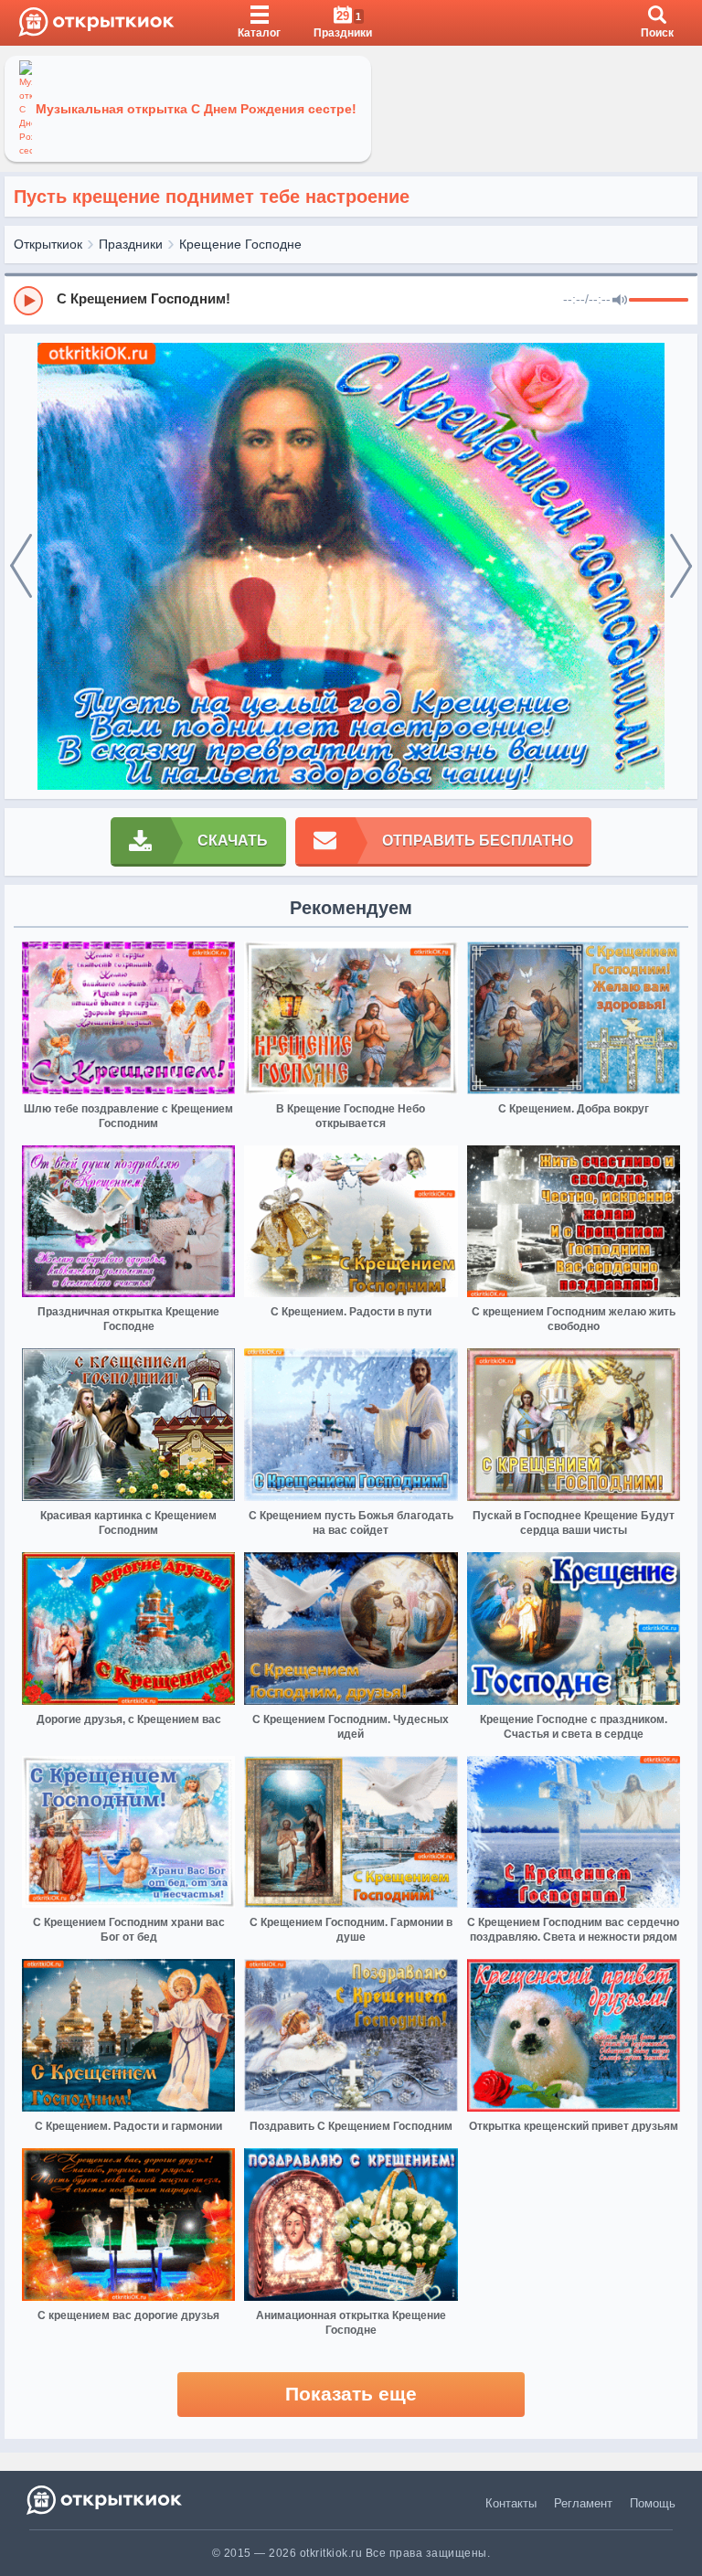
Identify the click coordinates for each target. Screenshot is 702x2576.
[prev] (21, 567)
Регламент (583, 2503)
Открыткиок (48, 244)
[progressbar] (659, 301)
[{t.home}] (106, 2500)
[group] (351, 300)
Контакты (511, 2503)
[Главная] (96, 23)
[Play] (28, 301)
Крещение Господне (240, 244)
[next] (681, 567)
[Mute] (620, 301)
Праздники (131, 244)
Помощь (653, 2503)
